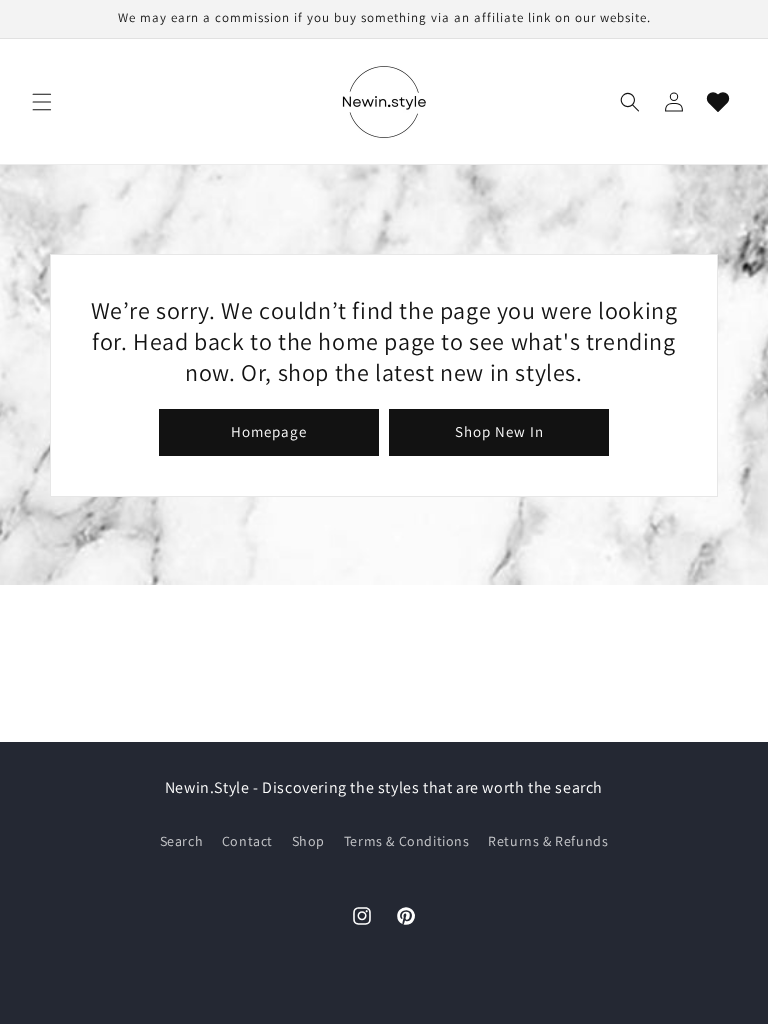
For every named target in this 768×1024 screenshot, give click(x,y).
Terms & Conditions (407, 841)
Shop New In (499, 431)
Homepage (269, 431)
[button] (42, 102)
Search (182, 841)
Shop (308, 841)
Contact (247, 841)
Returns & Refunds (548, 841)
